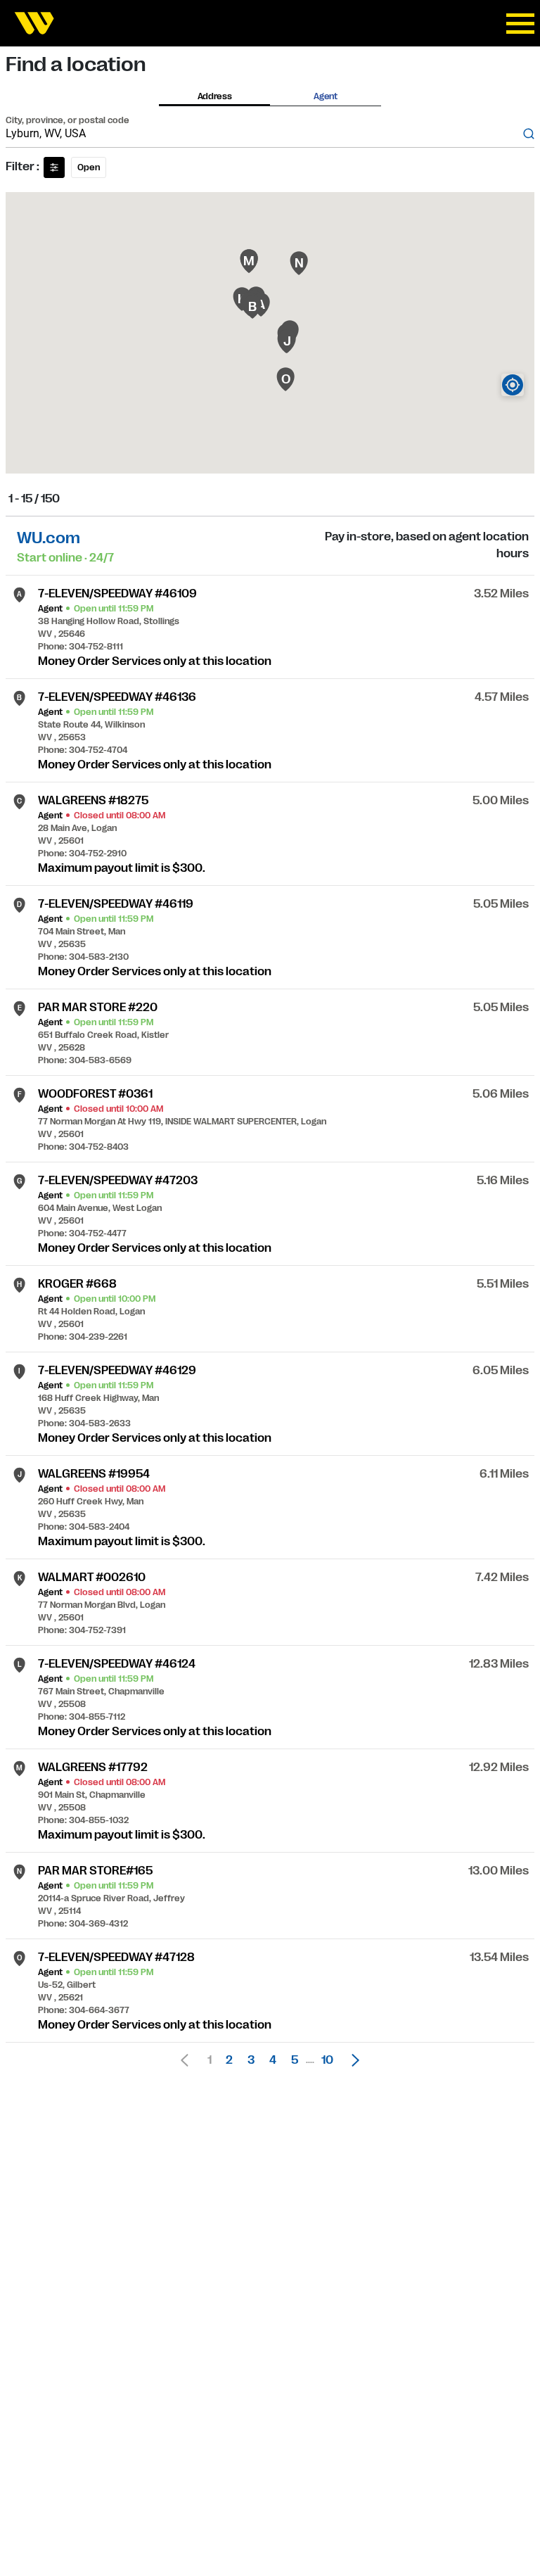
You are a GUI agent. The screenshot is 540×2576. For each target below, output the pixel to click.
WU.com (49, 538)
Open (89, 167)
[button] (352, 2060)
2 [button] (229, 2060)
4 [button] (273, 2060)
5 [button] (295, 2060)
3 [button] (251, 2060)
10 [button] (327, 2060)
